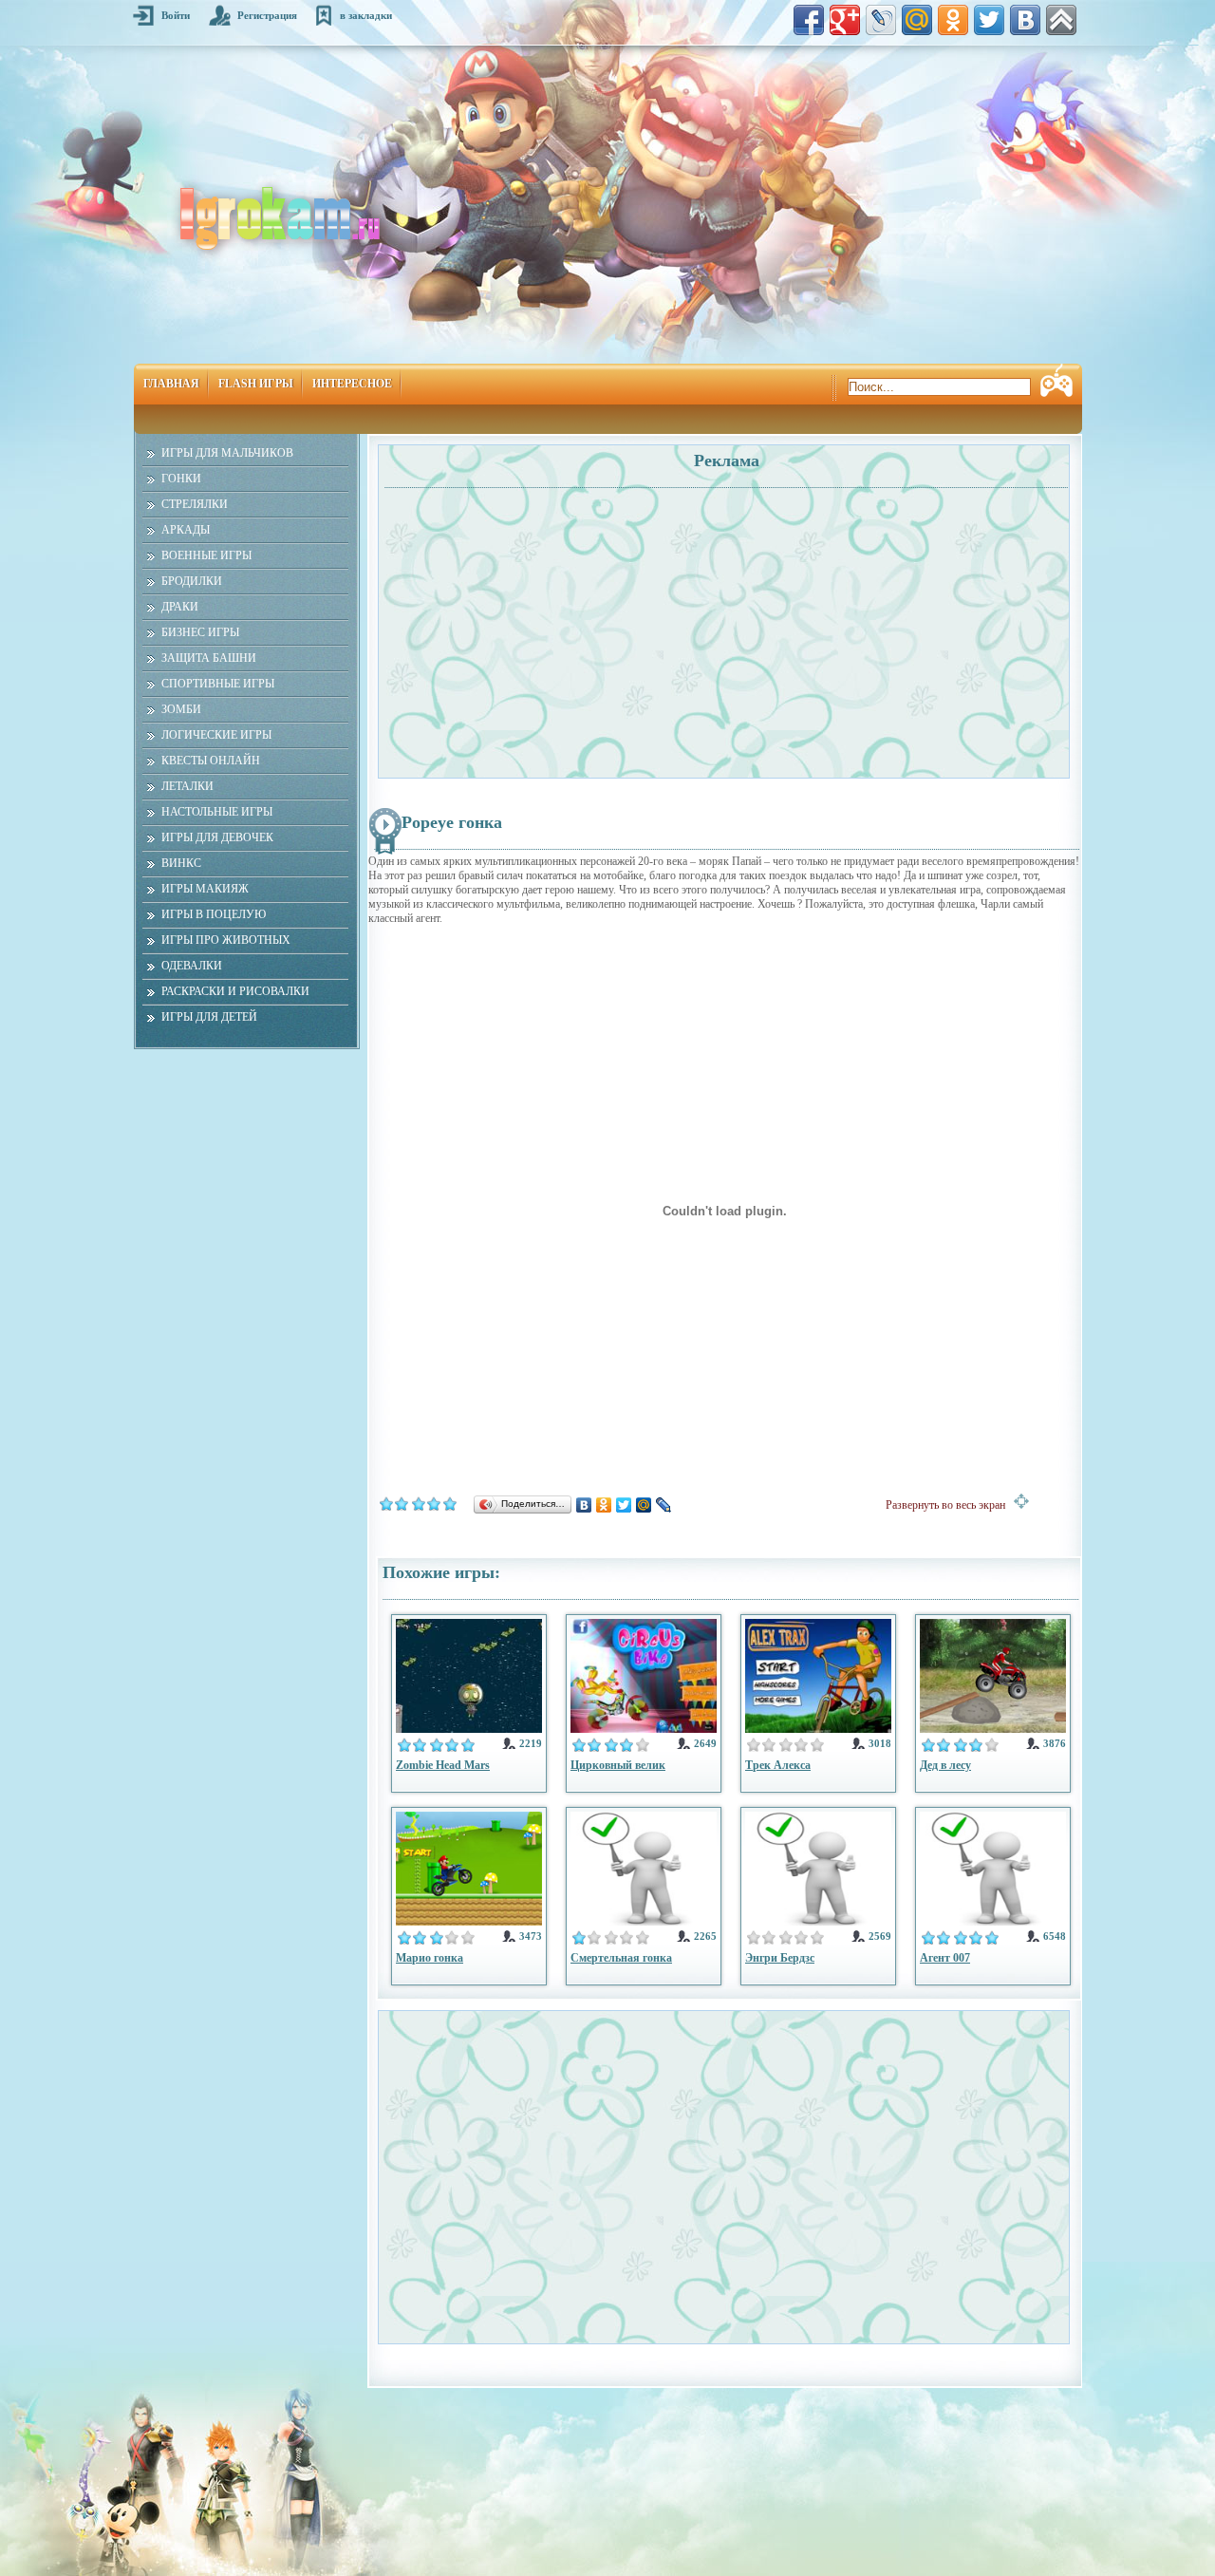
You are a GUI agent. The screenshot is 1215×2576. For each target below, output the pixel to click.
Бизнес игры (200, 632)
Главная (171, 384)
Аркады (186, 530)
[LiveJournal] (664, 1505)
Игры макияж (205, 889)
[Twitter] (624, 1505)
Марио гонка (430, 1958)
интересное (352, 384)
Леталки (187, 786)
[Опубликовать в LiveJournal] (881, 20)
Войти (176, 15)
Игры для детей (209, 1017)
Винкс (181, 863)
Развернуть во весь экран (950, 1505)
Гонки (181, 479)
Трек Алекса (778, 1765)
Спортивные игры (218, 684)
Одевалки (192, 966)
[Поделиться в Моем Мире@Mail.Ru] (917, 20)
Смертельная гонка (621, 1958)
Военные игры (206, 555)
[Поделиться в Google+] (845, 20)
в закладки (366, 15)
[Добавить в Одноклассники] (953, 20)
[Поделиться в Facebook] (809, 20)
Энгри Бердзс (780, 1958)
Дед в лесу (945, 1765)
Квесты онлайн (211, 761)
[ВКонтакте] (584, 1505)
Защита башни (209, 658)
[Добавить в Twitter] (989, 20)
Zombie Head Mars (443, 1765)
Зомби (181, 709)
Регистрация (267, 15)
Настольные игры (217, 812)
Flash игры (256, 384)
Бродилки (192, 581)
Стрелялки (195, 504)
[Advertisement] (553, 623)
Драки (180, 607)
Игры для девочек (217, 837)
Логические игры (216, 735)
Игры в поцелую (214, 914)
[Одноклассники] (604, 1505)
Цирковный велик (618, 1765)
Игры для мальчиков (227, 453)
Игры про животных (226, 940)
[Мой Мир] (644, 1505)
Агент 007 (945, 1958)
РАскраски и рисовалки (235, 991)
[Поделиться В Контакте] (1025, 20)
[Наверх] (1061, 20)
